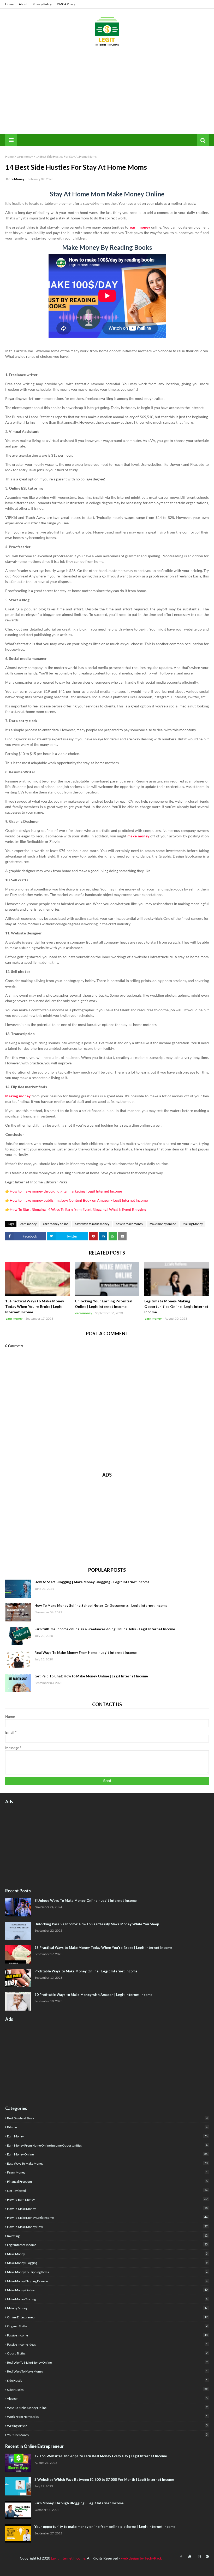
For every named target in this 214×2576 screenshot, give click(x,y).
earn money (25, 157)
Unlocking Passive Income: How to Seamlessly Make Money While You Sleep (97, 1924)
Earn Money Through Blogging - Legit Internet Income (79, 2503)
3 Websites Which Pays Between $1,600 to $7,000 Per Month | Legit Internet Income (104, 2479)
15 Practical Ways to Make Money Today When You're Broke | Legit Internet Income (35, 1306)
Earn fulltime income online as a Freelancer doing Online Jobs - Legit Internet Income (105, 1629)
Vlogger (107, 2398)
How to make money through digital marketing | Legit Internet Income (66, 1191)
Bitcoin (107, 2127)
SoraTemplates (34, 2569)
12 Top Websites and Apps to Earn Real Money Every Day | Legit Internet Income (101, 2456)
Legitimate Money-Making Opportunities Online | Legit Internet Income (176, 1306)
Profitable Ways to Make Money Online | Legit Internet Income (86, 1971)
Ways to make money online (107, 2408)
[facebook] (181, 2557)
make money (138, 836)
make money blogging (107, 2263)
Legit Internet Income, (69, 2558)
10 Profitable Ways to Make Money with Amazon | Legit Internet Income (93, 1995)
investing (107, 2236)
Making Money (193, 1224)
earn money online (56, 1224)
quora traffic (107, 2353)
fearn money (107, 2172)
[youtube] (190, 2557)
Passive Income (107, 2335)
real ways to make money (107, 2371)
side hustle (107, 2380)
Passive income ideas (107, 2344)
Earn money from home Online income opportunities (107, 2145)
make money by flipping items (107, 2272)
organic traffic (107, 2326)
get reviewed (107, 2191)
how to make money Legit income (107, 2217)
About (23, 4)
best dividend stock (107, 2118)
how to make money (129, 1224)
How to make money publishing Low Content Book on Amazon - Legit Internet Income (79, 1200)
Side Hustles (107, 2390)
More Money (15, 179)
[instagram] (199, 2557)
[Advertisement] (107, 95)
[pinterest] (207, 2557)
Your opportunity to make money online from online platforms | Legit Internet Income (105, 2527)
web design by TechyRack (141, 2558)
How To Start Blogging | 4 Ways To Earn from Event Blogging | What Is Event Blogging (78, 1209)
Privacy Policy (42, 4)
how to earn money (107, 2199)
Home (9, 4)
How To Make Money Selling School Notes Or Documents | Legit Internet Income (101, 1605)
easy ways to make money (92, 1224)
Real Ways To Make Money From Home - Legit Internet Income (86, 1653)
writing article (107, 2426)
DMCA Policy (66, 4)
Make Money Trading (107, 2299)
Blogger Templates (84, 2569)
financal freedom (107, 2181)
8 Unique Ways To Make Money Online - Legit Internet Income (86, 1900)
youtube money (107, 2435)
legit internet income (107, 2245)
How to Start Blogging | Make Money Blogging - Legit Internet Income (92, 1582)
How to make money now (107, 2227)
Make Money (107, 2254)
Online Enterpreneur (107, 2317)
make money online (163, 1224)
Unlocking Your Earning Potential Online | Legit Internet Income (104, 1304)
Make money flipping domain (107, 2281)
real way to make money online (107, 2362)
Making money (18, 1096)
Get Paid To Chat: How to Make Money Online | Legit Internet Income (91, 1676)
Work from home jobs (107, 2416)
